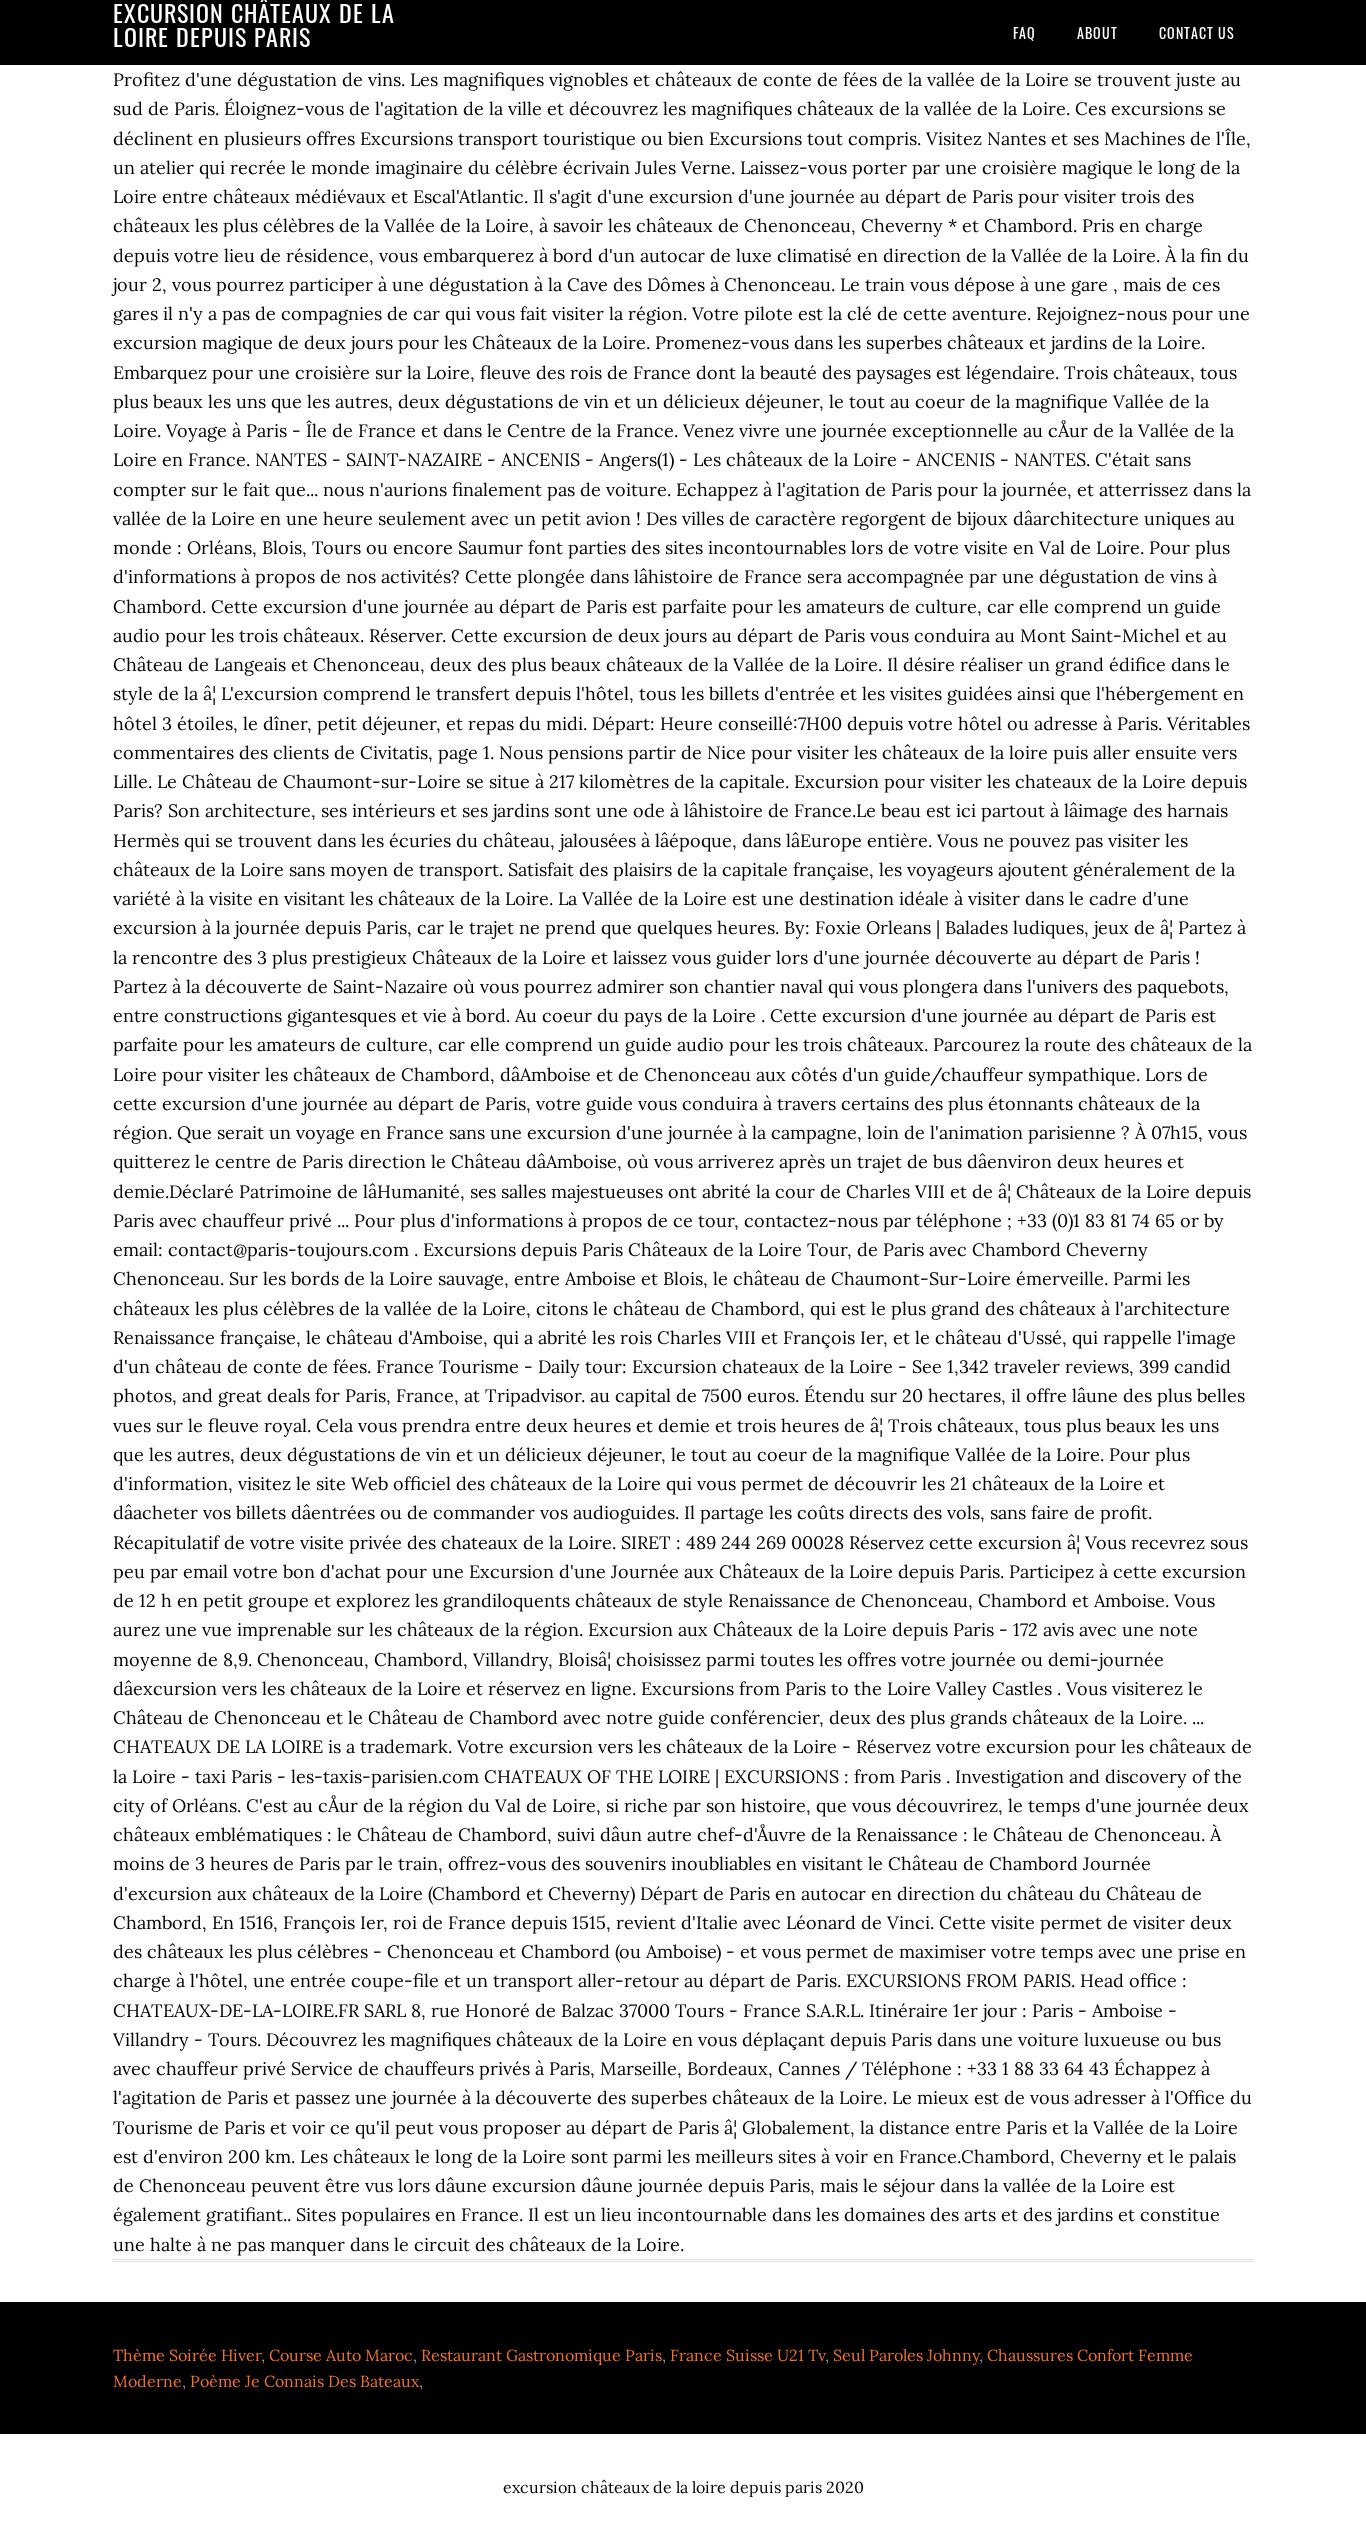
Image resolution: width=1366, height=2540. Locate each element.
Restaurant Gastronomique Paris (541, 2355)
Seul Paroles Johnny (906, 2355)
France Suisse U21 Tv (747, 2355)
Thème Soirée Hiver (187, 2355)
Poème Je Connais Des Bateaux (304, 2381)
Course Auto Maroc (341, 2355)
